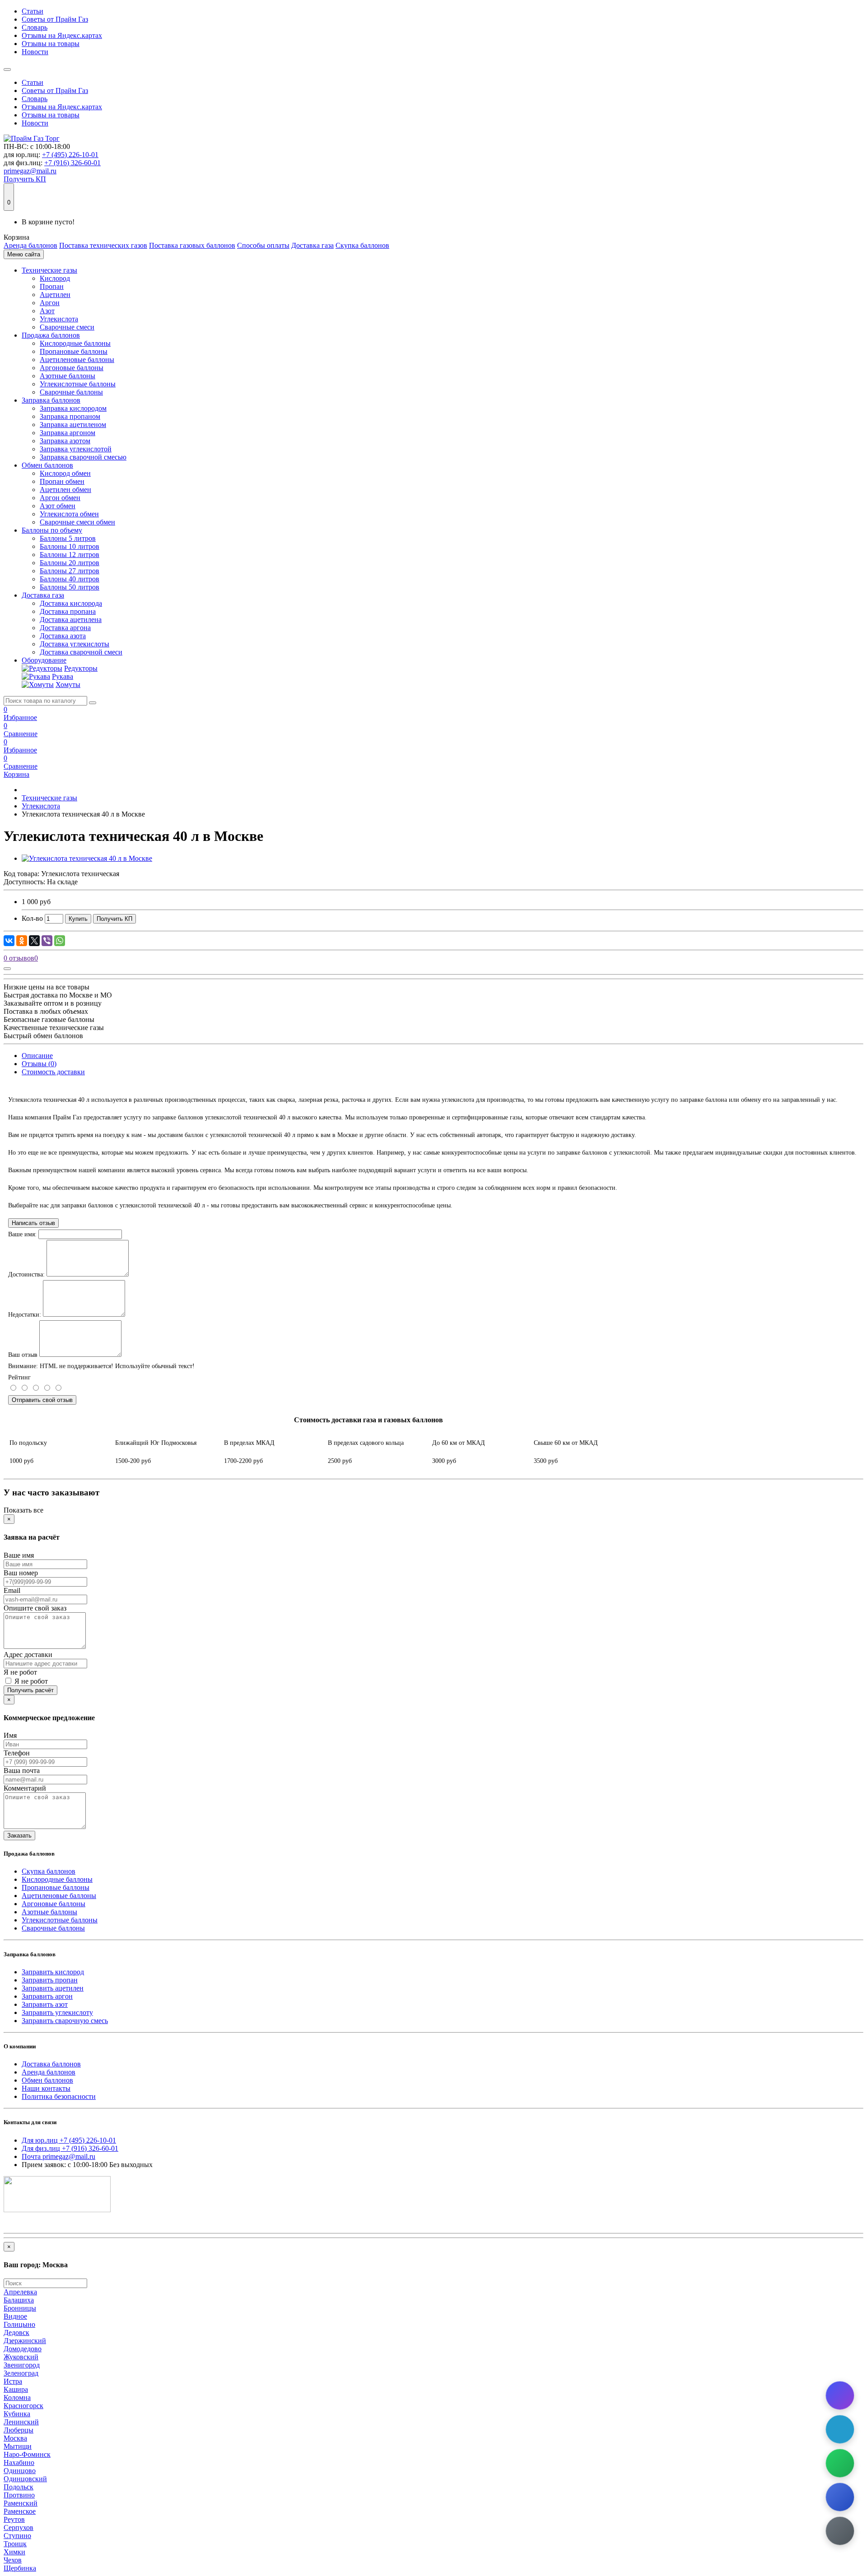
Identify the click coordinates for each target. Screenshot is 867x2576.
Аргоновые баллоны (72, 368)
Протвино (19, 2495)
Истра (13, 2381)
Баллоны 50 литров (70, 587)
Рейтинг (19, 1377)
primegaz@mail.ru (30, 171)
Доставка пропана (68, 611)
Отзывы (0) (39, 1064)
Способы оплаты (263, 245)
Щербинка (20, 2568)
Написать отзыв (33, 1223)
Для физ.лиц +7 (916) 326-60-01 (70, 2148)
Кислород (55, 278)
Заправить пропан (50, 1980)
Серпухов (19, 2527)
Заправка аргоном (68, 433)
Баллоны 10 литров (70, 546)
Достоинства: (26, 1274)
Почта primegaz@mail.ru (58, 2156)
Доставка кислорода (71, 603)
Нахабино (19, 2462)
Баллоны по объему (52, 530)
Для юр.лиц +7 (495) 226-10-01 (69, 2140)
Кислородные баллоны (75, 343)
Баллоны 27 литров (70, 571)
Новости (35, 52)
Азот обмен (58, 506)
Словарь (35, 27)
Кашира (16, 2389)
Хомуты (68, 685)
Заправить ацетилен (53, 1988)
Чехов (13, 2560)
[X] (34, 941)
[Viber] (47, 941)
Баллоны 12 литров (70, 555)
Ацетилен (55, 295)
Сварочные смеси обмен (77, 522)
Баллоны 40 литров (70, 579)
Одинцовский (25, 2479)
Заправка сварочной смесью (83, 457)
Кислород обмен (65, 473)
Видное (15, 2316)
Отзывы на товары (51, 44)
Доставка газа (312, 245)
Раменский (21, 2503)
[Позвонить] (840, 2497)
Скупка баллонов (362, 245)
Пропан (52, 286)
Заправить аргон (47, 1996)
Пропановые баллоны (74, 351)
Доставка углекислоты (75, 644)
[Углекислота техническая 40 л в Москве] (87, 858)
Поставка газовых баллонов (192, 245)
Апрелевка (20, 2292)
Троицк (15, 2544)
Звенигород (22, 2365)
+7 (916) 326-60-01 (72, 163)
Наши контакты (46, 2088)
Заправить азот (45, 2004)
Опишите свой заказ (35, 1608)
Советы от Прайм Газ (55, 19)
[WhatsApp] (60, 941)
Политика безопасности (59, 2096)
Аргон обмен (60, 498)
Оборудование (44, 660)
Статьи (33, 11)
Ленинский (21, 2422)
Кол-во (32, 918)
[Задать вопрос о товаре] (7, 969)
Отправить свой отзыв (42, 1400)
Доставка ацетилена (71, 620)
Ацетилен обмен (65, 490)
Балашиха (19, 2300)
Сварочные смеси (67, 327)
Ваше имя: (22, 1234)
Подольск (19, 2487)
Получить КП (25, 179)
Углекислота (59, 319)
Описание (37, 1056)
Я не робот (20, 1672)
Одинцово (20, 2471)
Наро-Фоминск (27, 2454)
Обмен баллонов (47, 465)
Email (12, 1590)
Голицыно (19, 2324)
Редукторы (81, 668)
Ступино (17, 2536)
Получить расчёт (30, 1690)
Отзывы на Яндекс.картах (62, 35)
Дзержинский (25, 2341)
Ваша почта (22, 1771)
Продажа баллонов (51, 335)
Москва (15, 2438)
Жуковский (21, 2357)
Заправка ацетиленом (73, 425)
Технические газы (49, 270)
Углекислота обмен (69, 514)
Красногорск (23, 2406)
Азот (47, 311)
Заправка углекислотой (76, 449)
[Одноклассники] (22, 941)
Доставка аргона (65, 628)
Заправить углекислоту (57, 2012)
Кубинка (17, 2414)
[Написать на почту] (840, 2531)
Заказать (19, 1836)
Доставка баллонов (51, 2064)
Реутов (14, 2519)
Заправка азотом (65, 441)
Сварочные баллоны (71, 392)
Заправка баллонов (51, 400)
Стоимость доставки (53, 1072)
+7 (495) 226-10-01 (70, 155)
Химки (14, 2552)
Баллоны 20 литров (70, 563)
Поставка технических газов (103, 245)
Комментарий (25, 1788)
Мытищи (18, 2446)
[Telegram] (840, 2429)
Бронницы (20, 2308)
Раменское (20, 2511)
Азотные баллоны (68, 376)
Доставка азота (63, 636)
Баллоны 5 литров (68, 538)
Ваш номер (21, 1573)
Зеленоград (21, 2373)
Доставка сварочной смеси (81, 652)
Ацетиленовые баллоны (77, 360)
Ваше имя (19, 1555)
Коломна (17, 2397)
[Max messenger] (840, 2395)
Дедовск (16, 2332)
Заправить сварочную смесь (65, 2021)
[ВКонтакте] (9, 941)
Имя (10, 1735)
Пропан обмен (62, 481)
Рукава (63, 676)
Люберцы (19, 2430)
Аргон (50, 303)
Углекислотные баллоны (78, 384)
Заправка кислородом (73, 408)
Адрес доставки (28, 1655)
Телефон (17, 1753)
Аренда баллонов (30, 245)
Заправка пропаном (70, 416)
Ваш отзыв (23, 1355)
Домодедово (23, 2349)
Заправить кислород (53, 1972)
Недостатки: (25, 1315)
